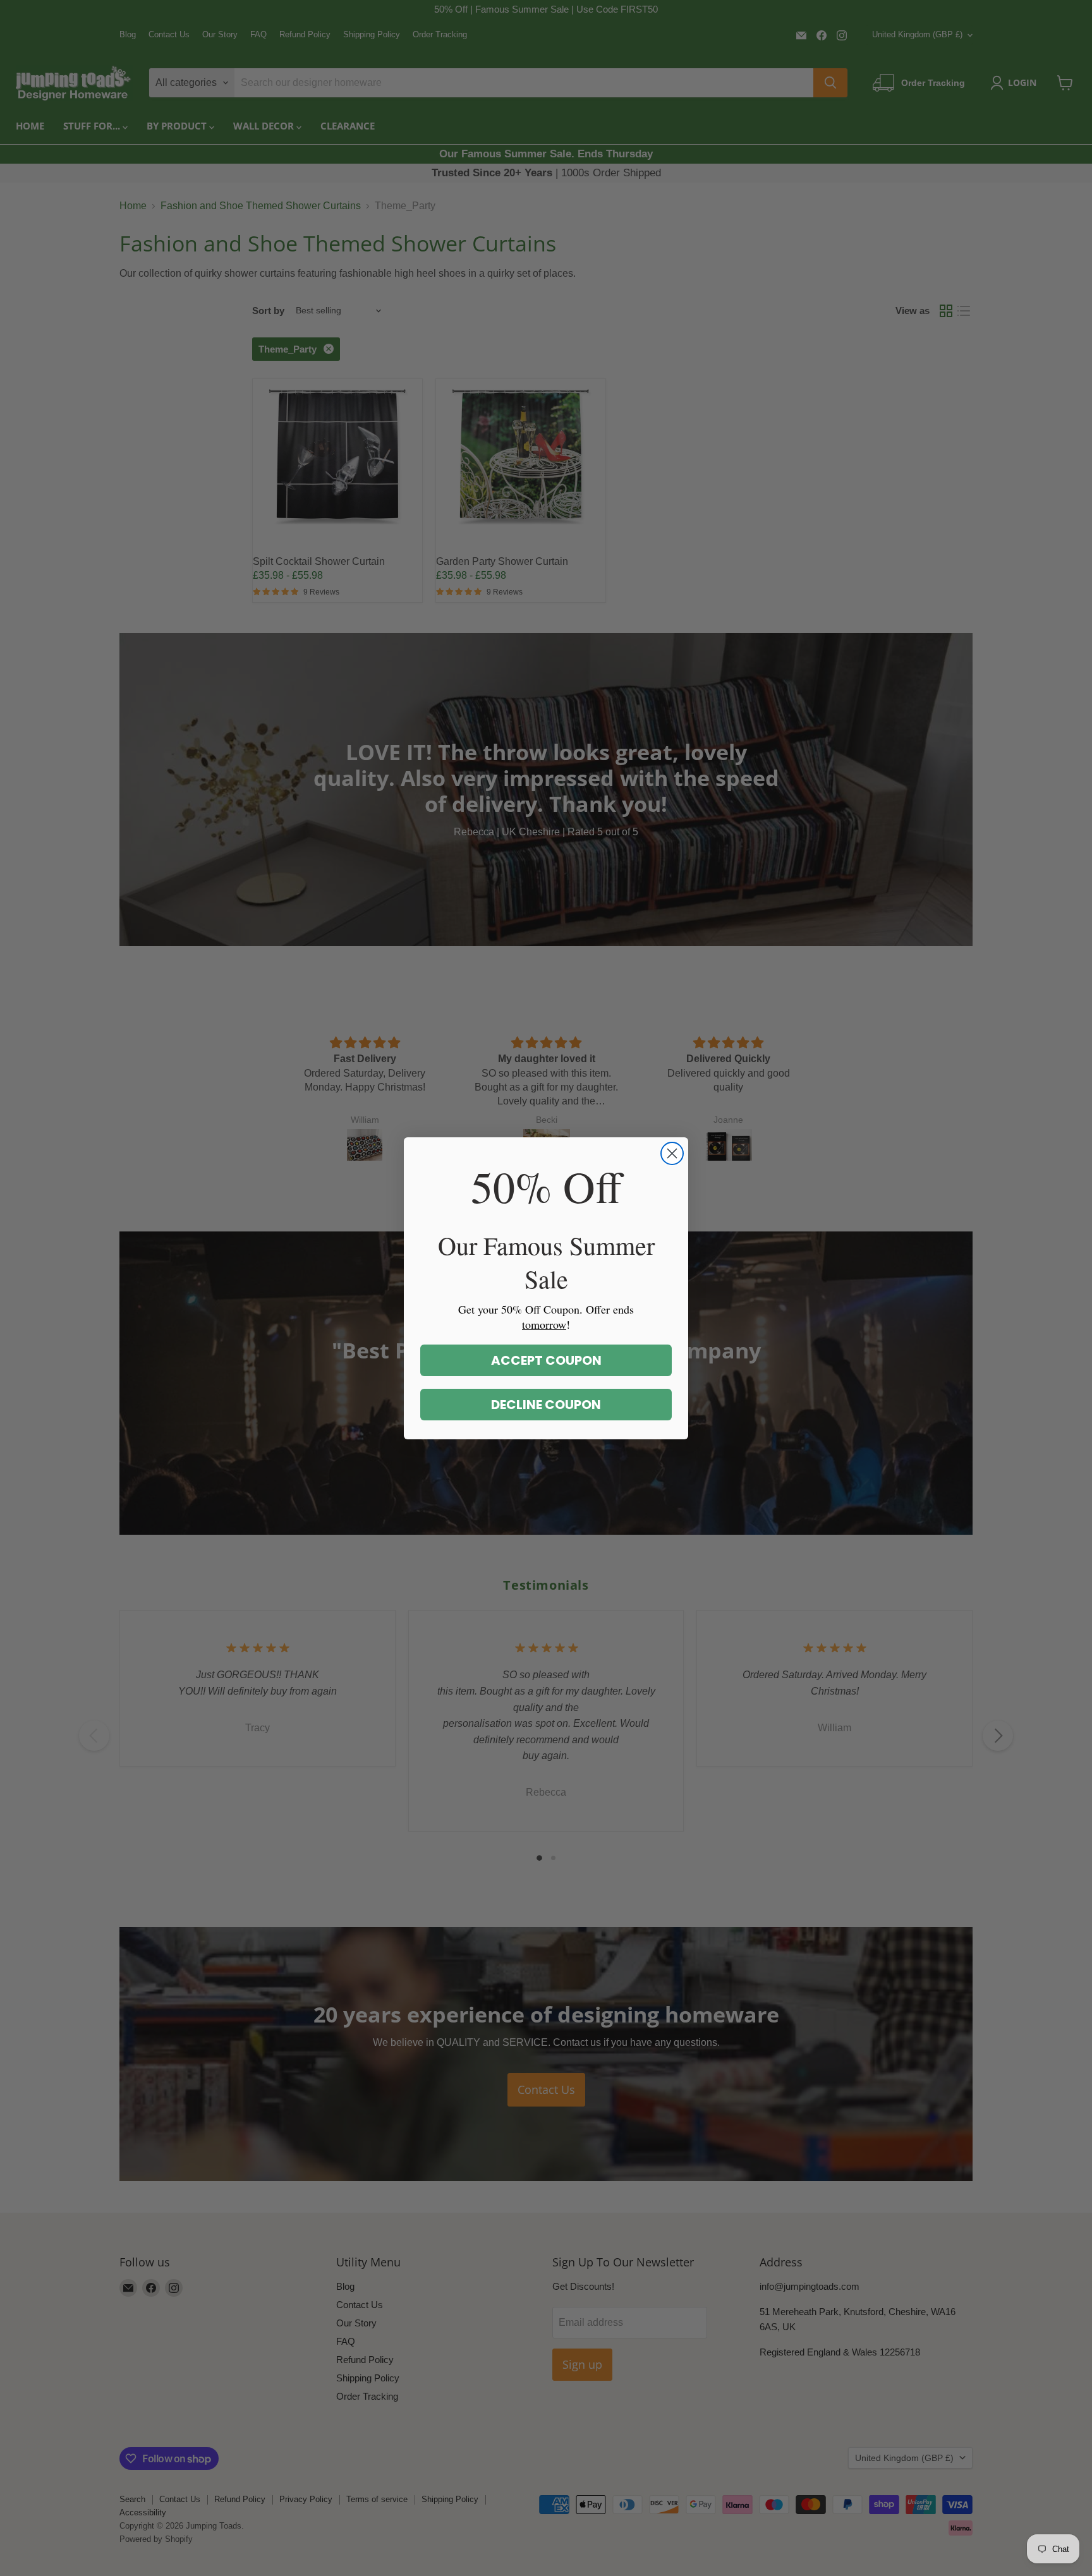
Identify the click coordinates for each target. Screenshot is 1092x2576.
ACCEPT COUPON (546, 1360)
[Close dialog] (672, 1153)
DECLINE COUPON (546, 1405)
